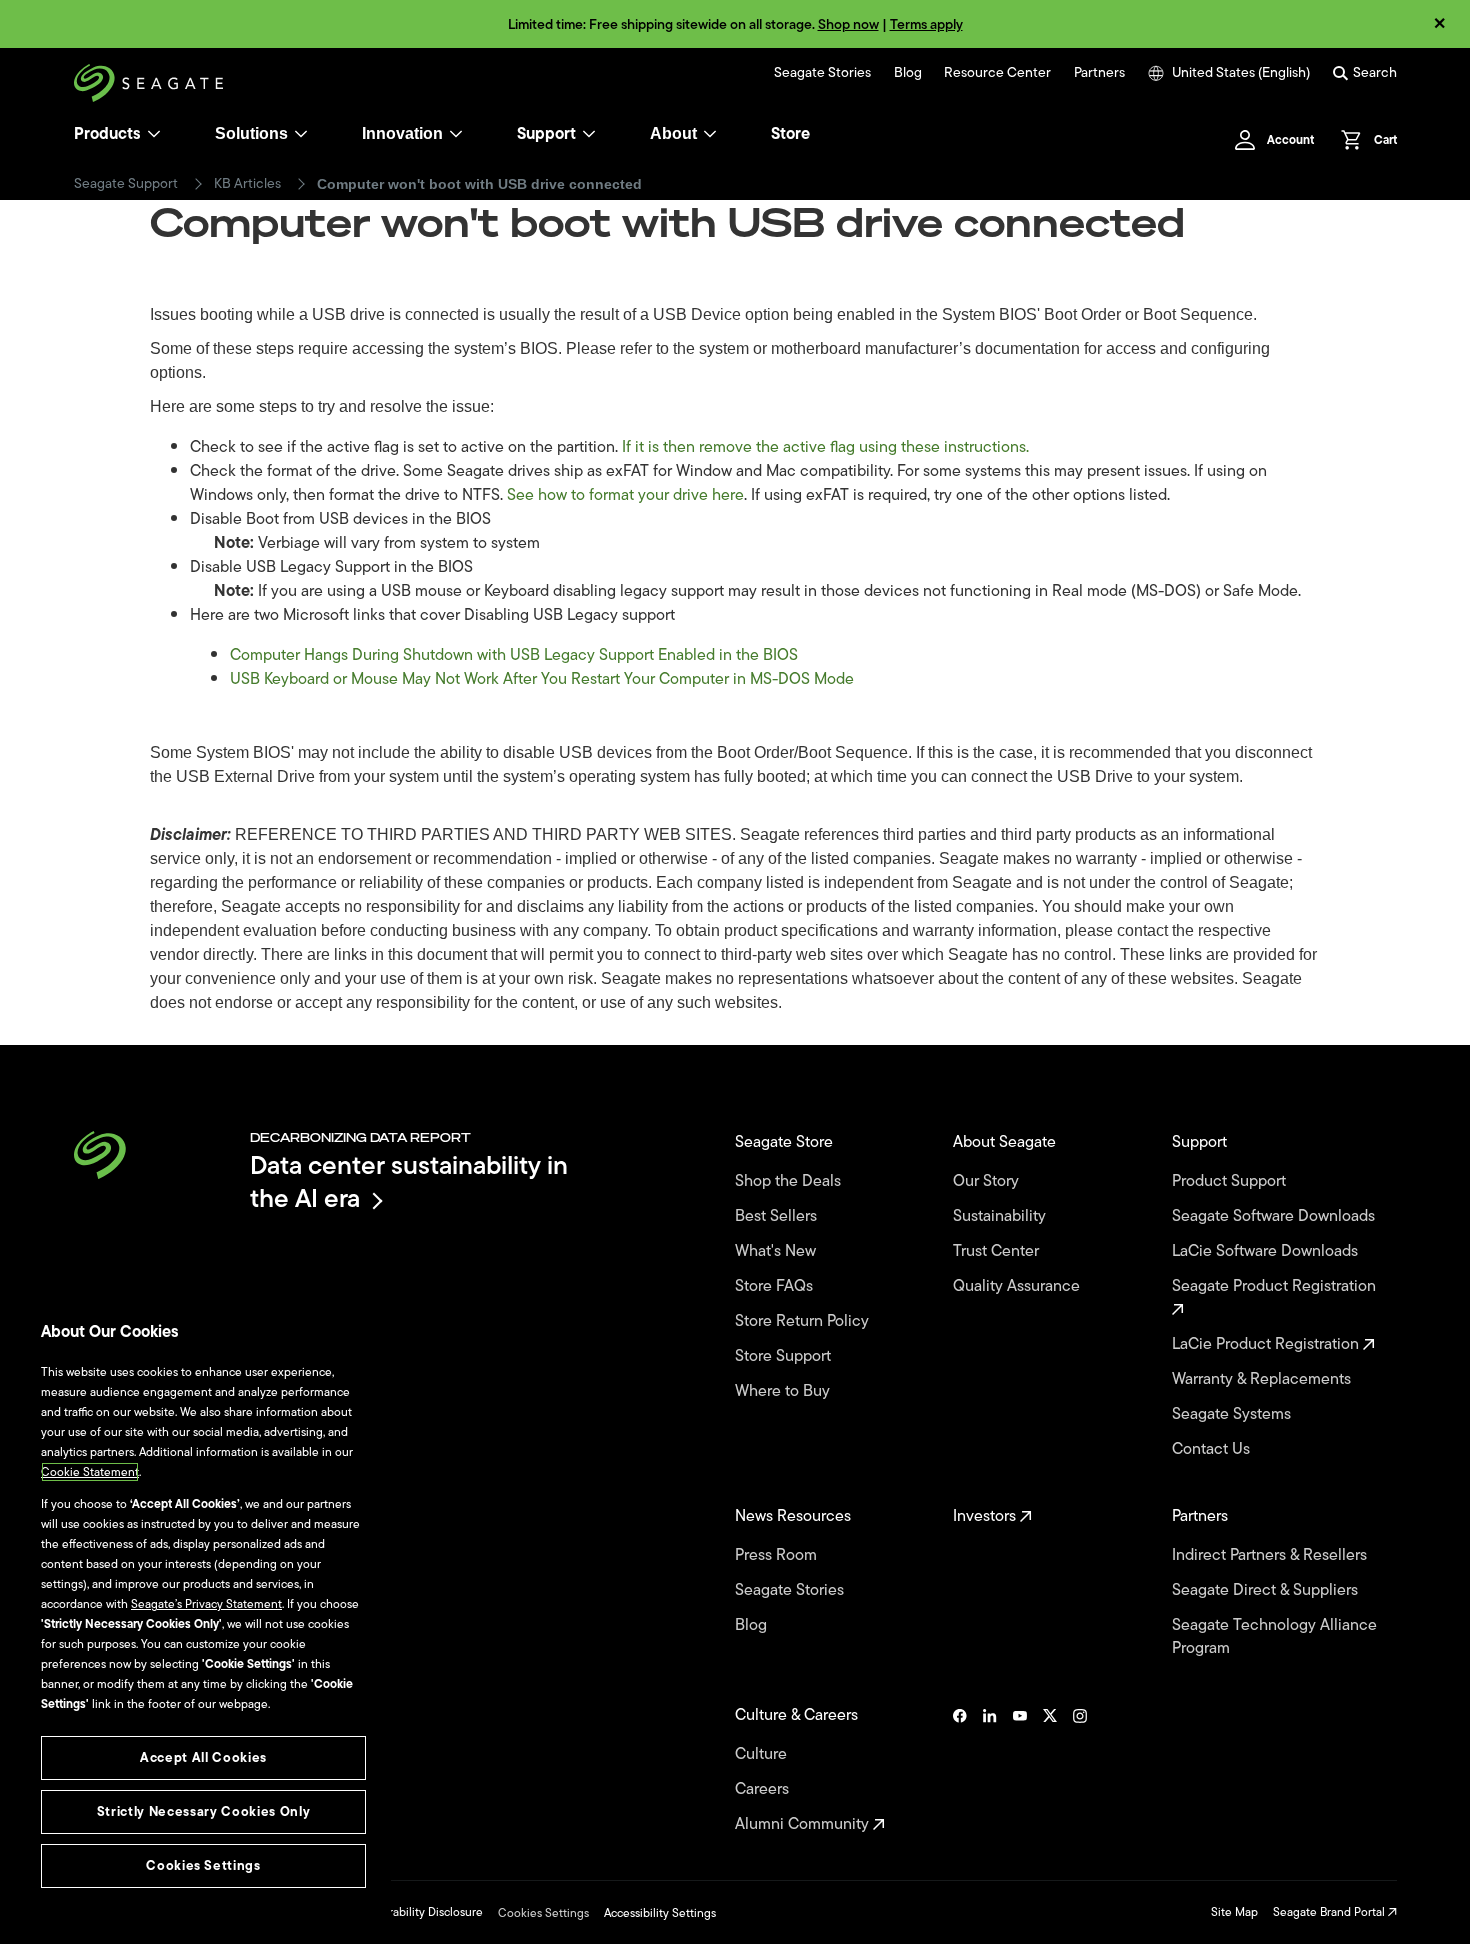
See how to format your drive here (625, 495)
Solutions (251, 133)
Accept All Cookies (203, 1757)
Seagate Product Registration (1276, 1287)
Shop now (848, 24)
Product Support (1231, 1181)
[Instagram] (1080, 1770)
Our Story (988, 1181)
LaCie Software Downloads (1267, 1251)
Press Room (778, 1555)
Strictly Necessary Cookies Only (203, 1811)
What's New (777, 1251)
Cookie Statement (90, 1472)
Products (107, 134)
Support (546, 134)
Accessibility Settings (660, 1913)
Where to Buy (784, 1391)
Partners (1099, 73)
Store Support (785, 1356)
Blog (908, 73)
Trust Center (998, 1251)
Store (790, 134)
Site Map (1234, 1912)
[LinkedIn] (990, 1770)
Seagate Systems (1233, 1414)
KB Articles (247, 184)
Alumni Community (804, 1824)
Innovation (402, 133)
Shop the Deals (792, 1181)
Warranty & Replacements (1263, 1379)
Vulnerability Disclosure (420, 1912)
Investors (986, 1516)
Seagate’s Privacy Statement (206, 1604)
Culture (763, 1754)
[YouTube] (1020, 1770)
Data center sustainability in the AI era (409, 1181)
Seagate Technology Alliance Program (1274, 1637)
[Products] (154, 134)
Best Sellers (778, 1216)
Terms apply (926, 24)
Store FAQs (776, 1286)
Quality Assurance (1018, 1286)
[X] (1050, 1770)
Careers (764, 1789)
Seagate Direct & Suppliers (1267, 1590)
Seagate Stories (822, 73)
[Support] (589, 134)
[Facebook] (960, 1770)
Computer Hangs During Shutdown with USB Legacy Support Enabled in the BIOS (514, 655)
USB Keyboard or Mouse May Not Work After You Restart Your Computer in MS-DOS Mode (542, 679)
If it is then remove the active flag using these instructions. (825, 447)
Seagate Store (786, 1142)
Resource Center (997, 73)
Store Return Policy (804, 1321)
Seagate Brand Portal (1330, 1912)
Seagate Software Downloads (1275, 1216)
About (673, 133)
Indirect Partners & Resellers (1271, 1555)
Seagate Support (126, 184)
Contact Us (1213, 1449)
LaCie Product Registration (1267, 1344)
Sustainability (1001, 1216)
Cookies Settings (543, 1913)
